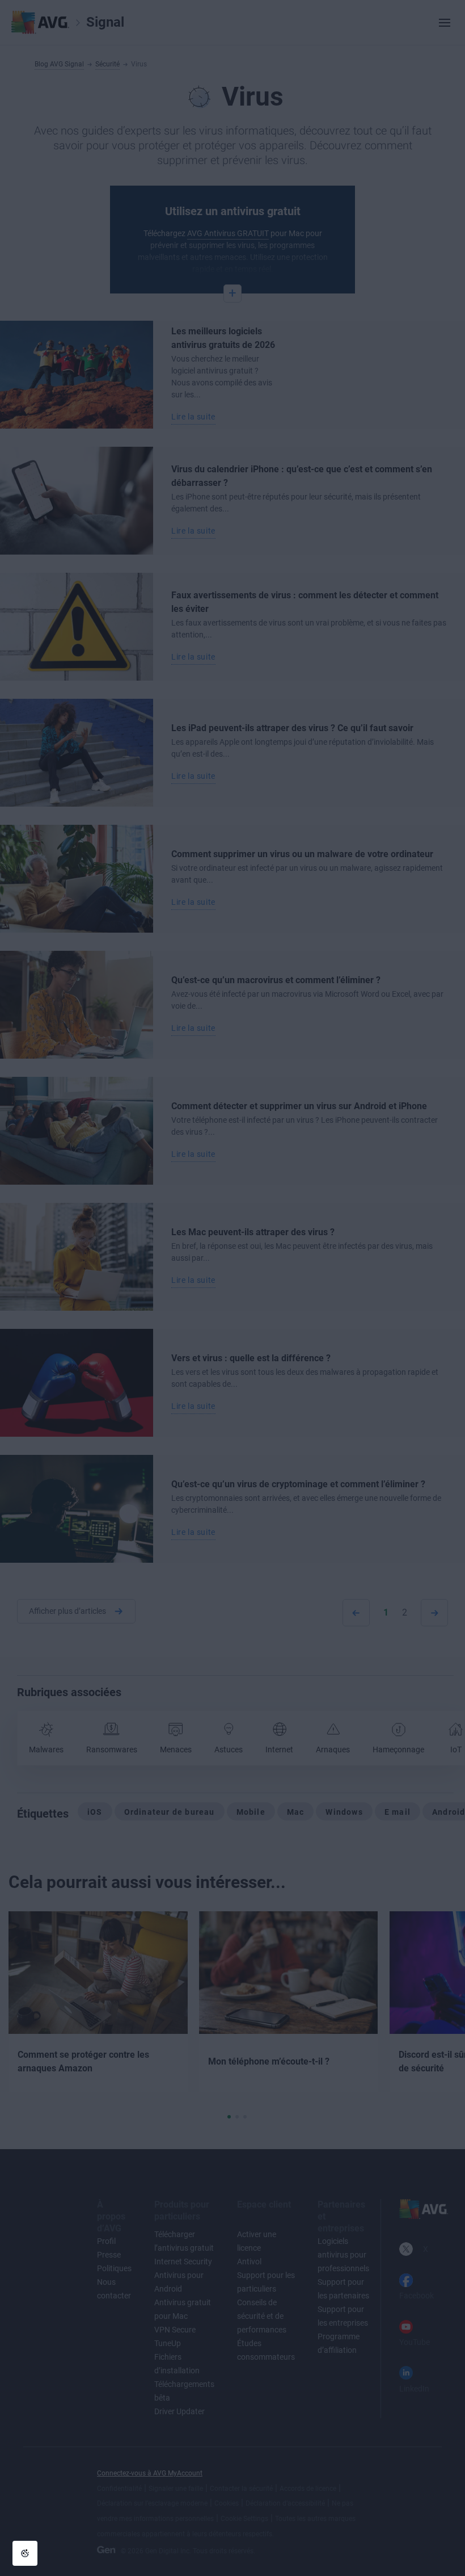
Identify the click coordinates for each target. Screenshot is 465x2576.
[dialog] (232, 1288)
